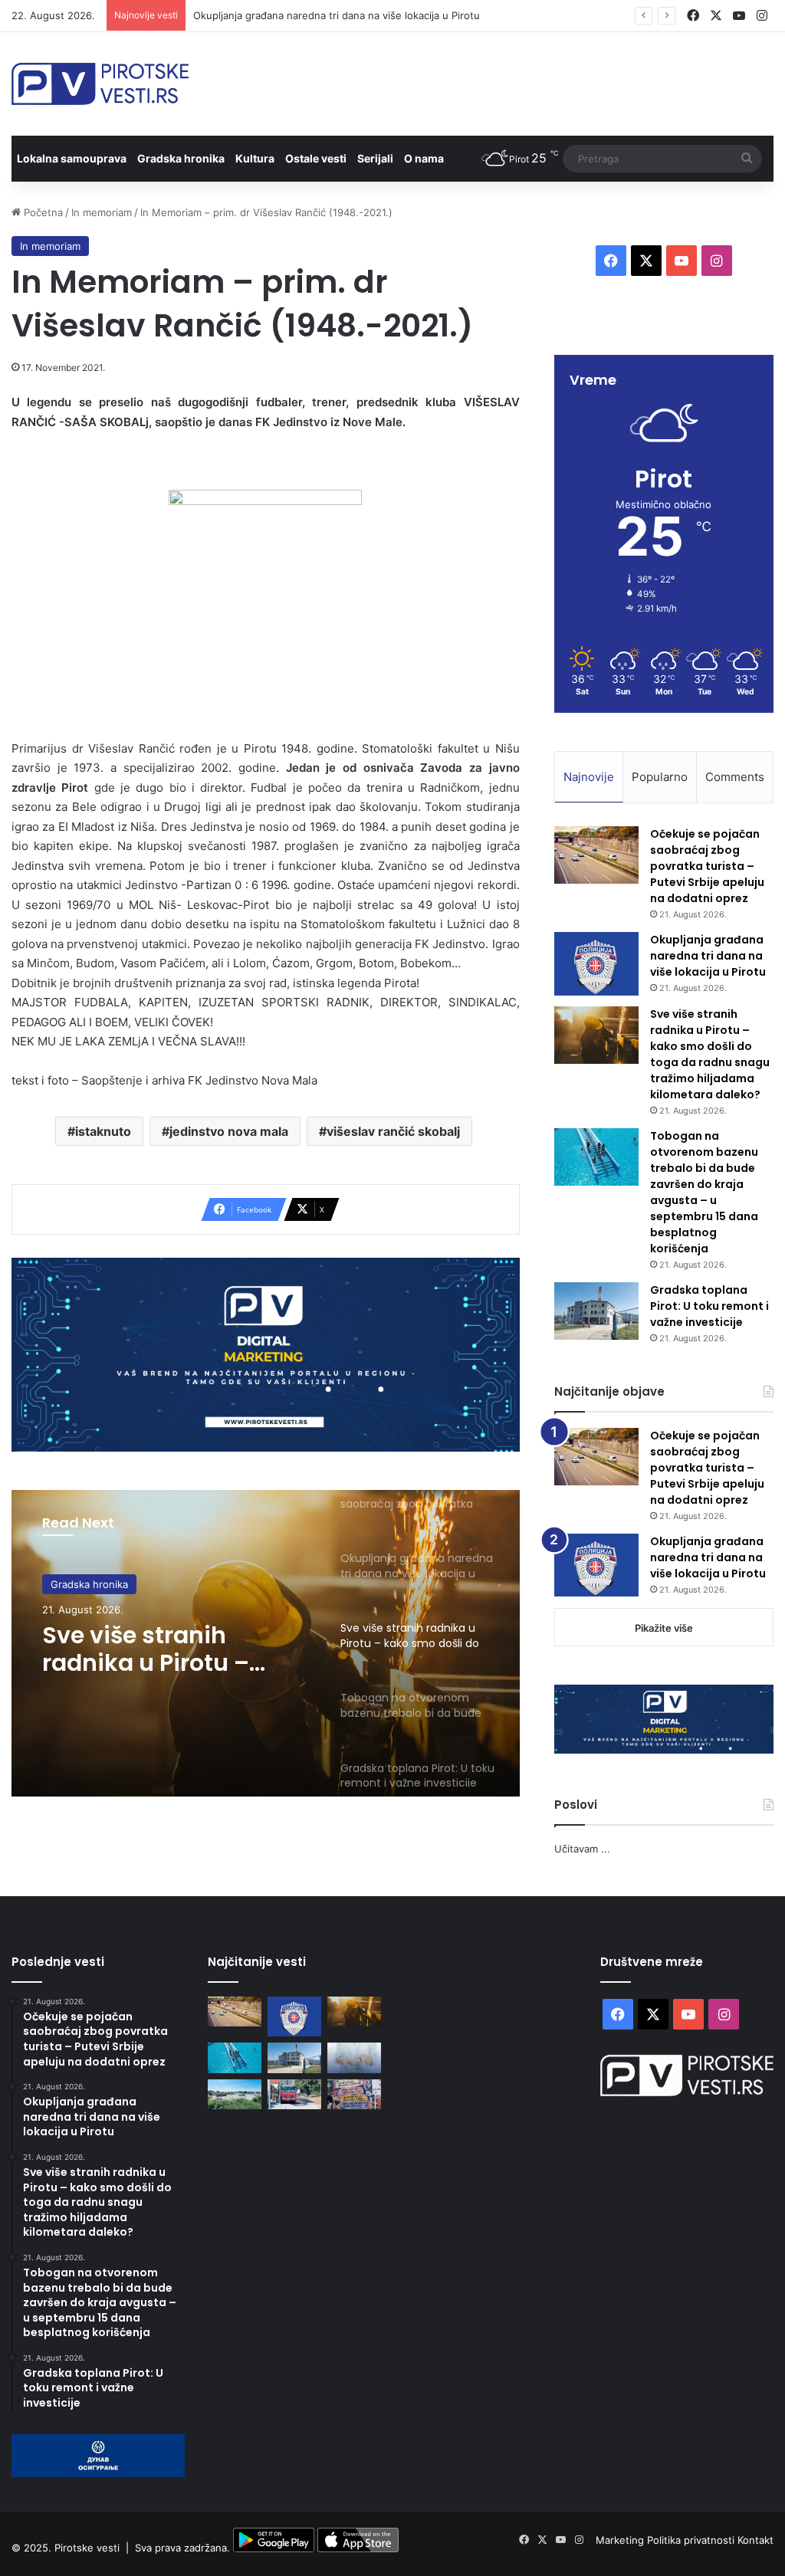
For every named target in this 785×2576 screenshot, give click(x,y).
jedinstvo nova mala (229, 1131)
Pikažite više (664, 1628)
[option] (266, 1643)
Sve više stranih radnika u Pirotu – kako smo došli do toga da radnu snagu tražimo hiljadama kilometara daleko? (165, 1649)
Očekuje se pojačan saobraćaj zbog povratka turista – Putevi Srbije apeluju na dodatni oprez (707, 866)
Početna (42, 212)
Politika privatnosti (692, 2540)
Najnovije (589, 777)
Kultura (255, 158)
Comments (735, 777)
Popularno (660, 777)
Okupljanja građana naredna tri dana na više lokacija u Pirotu (337, 15)
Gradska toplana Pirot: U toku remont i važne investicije (709, 1306)
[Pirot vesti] (100, 84)
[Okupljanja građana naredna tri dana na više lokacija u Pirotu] (596, 964)
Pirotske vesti (87, 2548)
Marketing (621, 2540)
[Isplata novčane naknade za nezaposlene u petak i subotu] (354, 2058)
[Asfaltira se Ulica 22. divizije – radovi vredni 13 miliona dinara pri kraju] (294, 2094)
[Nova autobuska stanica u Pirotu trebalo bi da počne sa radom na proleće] (235, 2094)
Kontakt (755, 2540)
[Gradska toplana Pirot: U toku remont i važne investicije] (596, 1311)
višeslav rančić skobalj (393, 1131)
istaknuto (103, 1131)
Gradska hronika (181, 158)
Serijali (375, 158)
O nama (424, 158)
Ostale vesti (316, 158)
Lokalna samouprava (72, 158)
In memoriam (102, 212)
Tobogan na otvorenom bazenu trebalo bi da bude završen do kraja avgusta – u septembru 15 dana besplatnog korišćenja (704, 1192)
